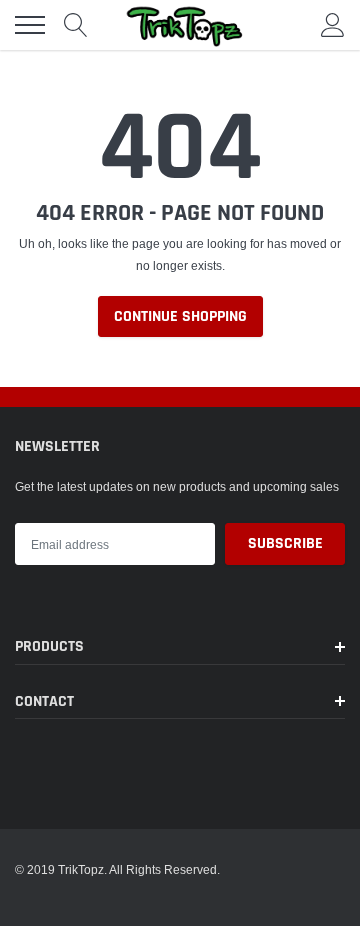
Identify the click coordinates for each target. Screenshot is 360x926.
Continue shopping (180, 316)
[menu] (30, 25)
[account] (333, 24)
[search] (76, 25)
